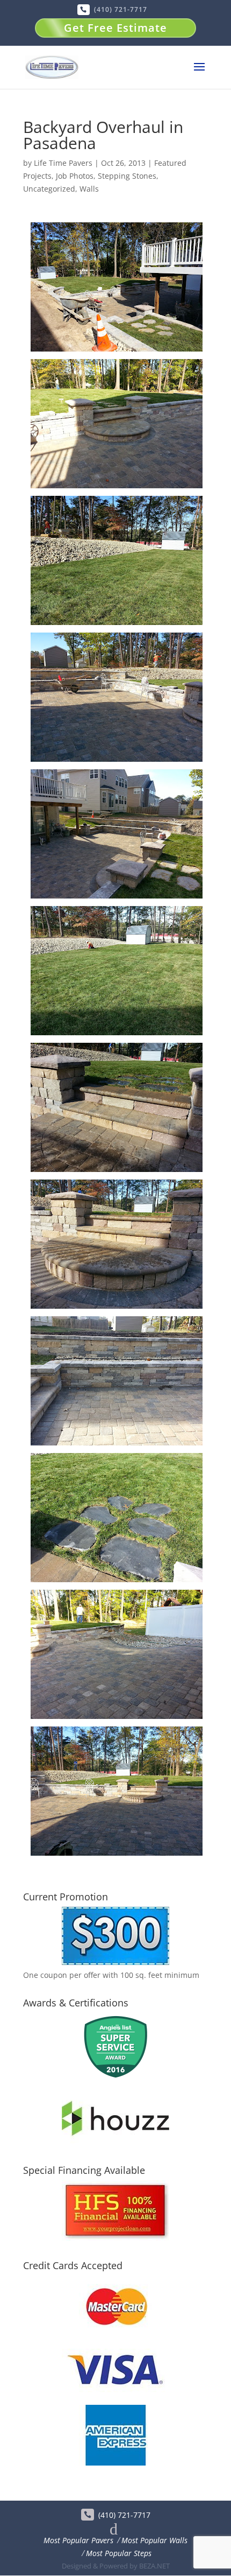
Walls (89, 189)
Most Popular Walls (154, 2540)
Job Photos (75, 176)
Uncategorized (49, 189)
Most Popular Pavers (78, 2540)
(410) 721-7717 (121, 9)
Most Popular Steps (119, 2553)
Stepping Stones (127, 176)
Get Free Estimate (115, 28)
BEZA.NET (154, 2566)
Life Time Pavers (63, 163)
